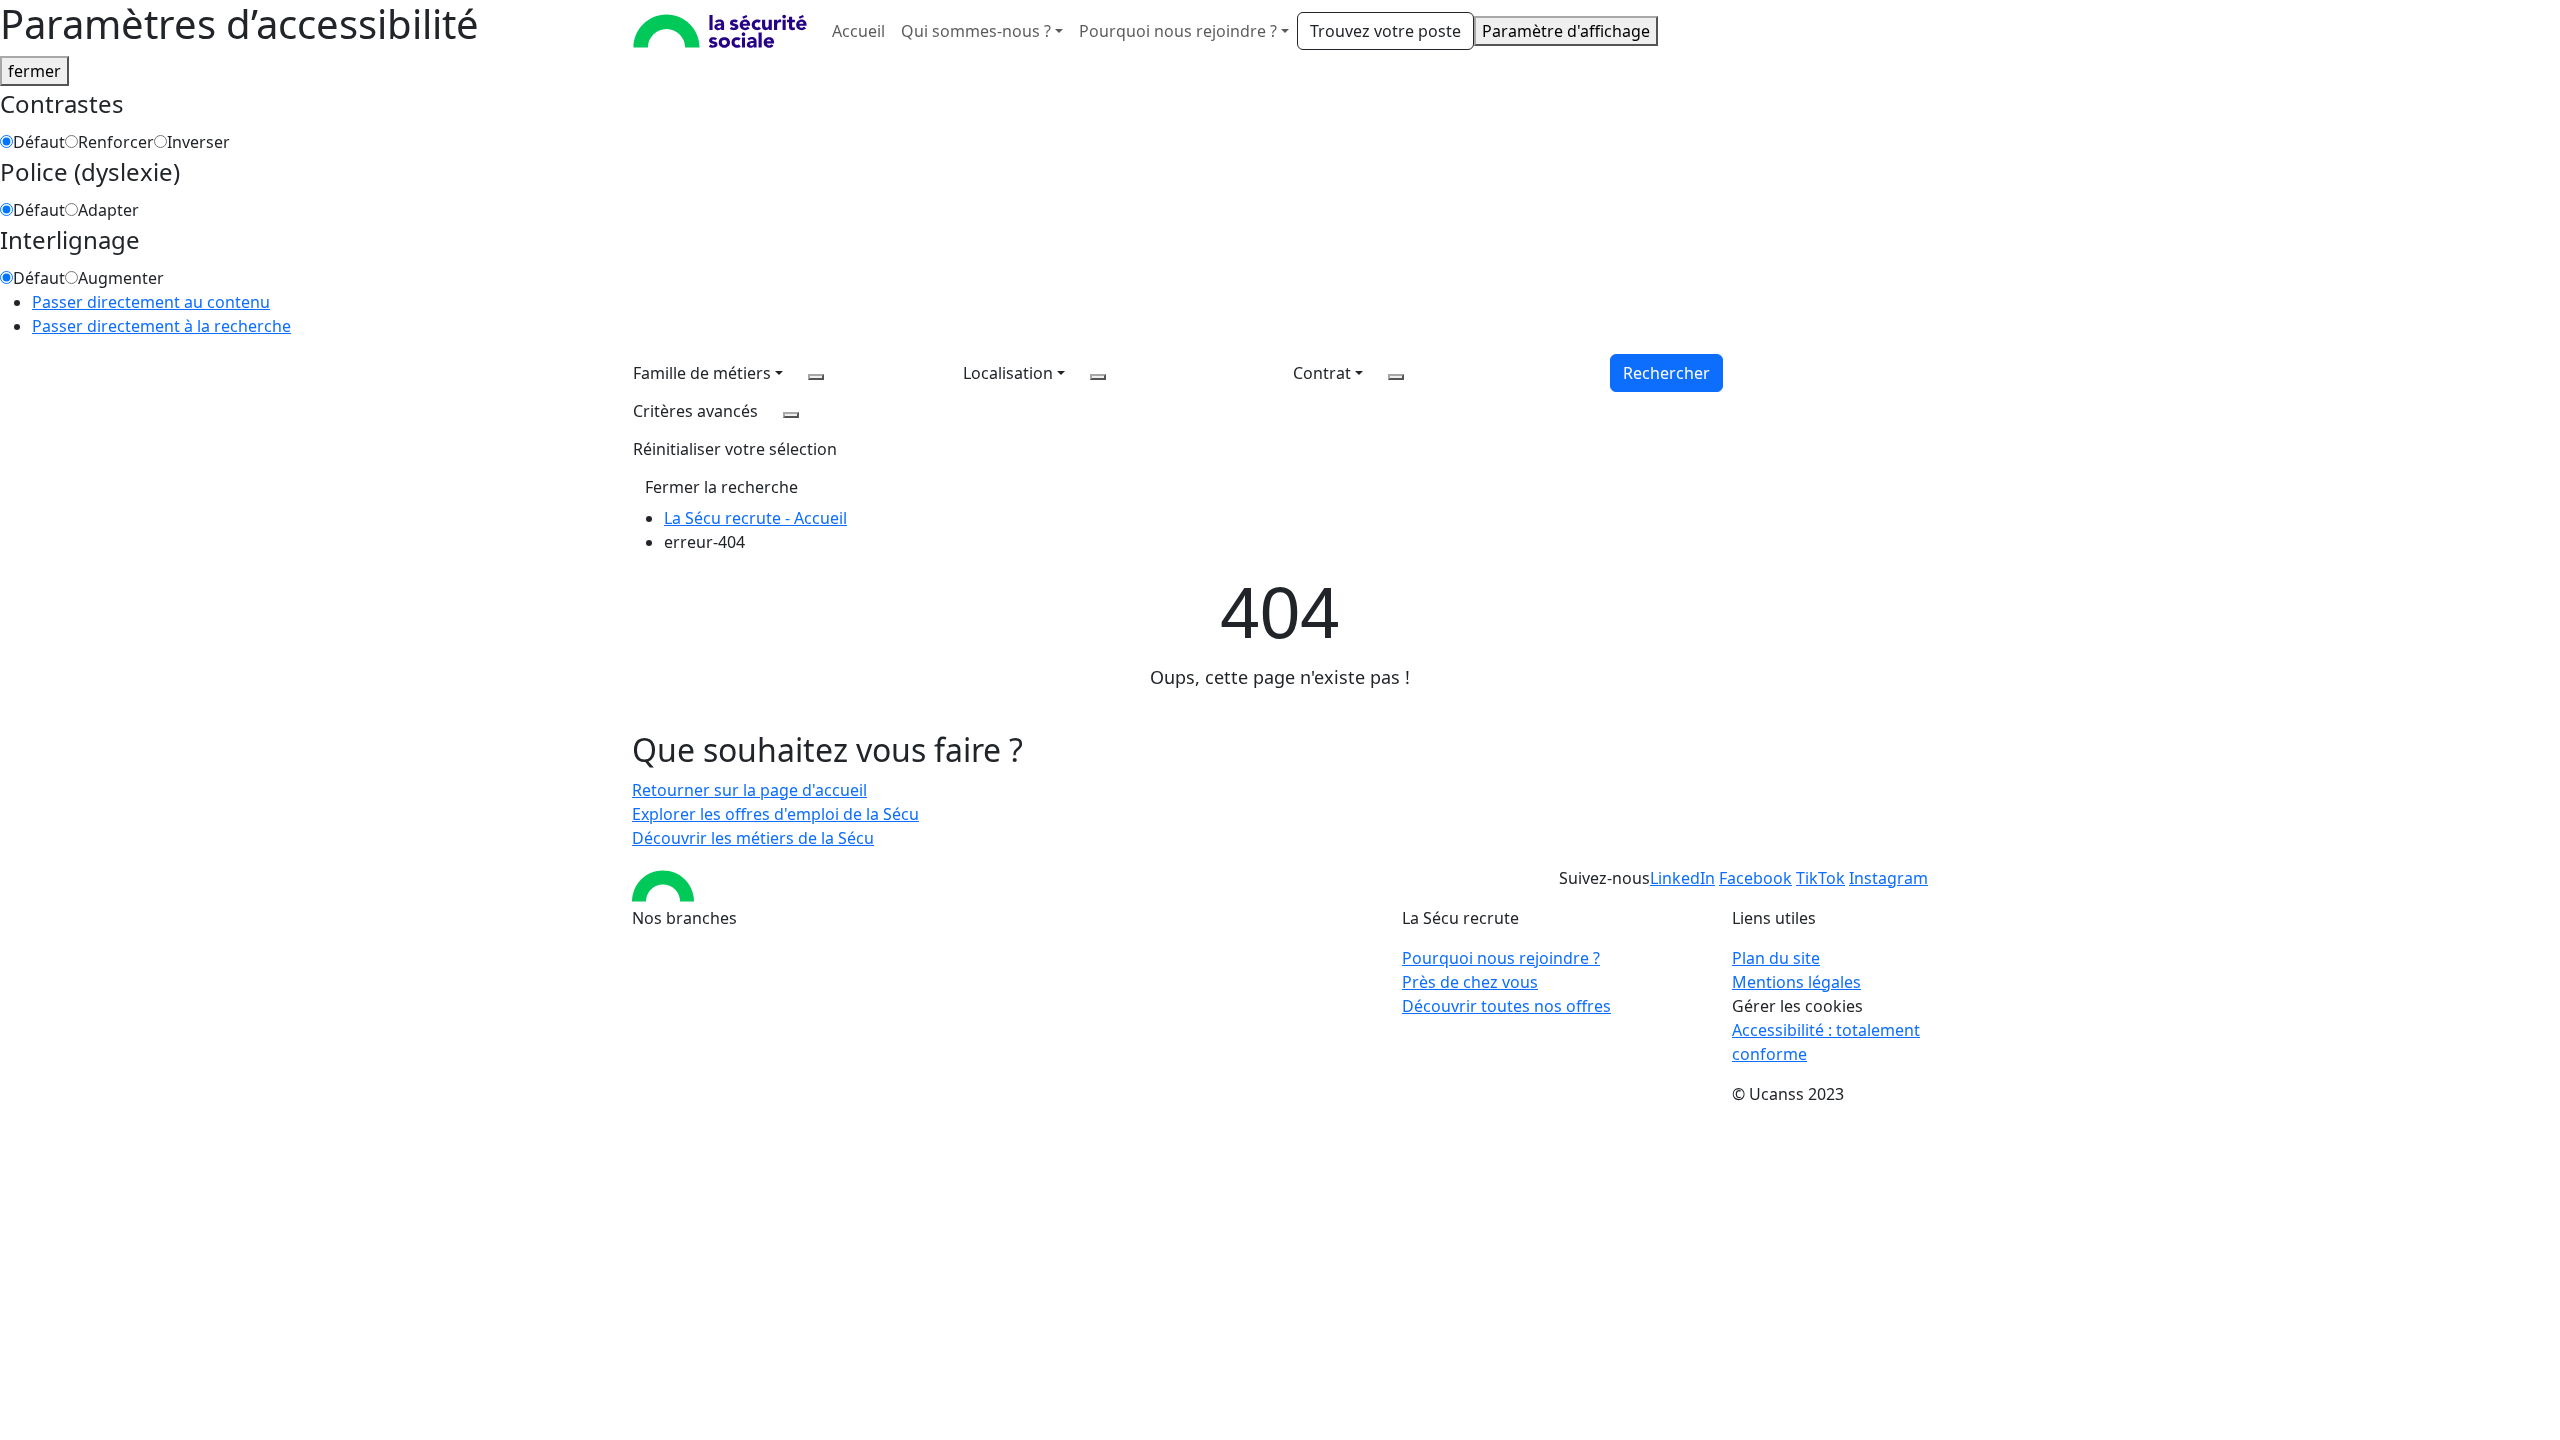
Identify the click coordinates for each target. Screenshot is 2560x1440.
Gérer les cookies (1797, 1006)
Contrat (1322, 373)
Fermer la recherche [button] (721, 487)
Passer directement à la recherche (161, 326)
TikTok (1820, 878)
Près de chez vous (1470, 982)
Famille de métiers (702, 373)
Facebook (1755, 878)
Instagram (1888, 878)
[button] (735, 449)
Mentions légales (1796, 982)
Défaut (39, 142)
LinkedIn (1682, 878)
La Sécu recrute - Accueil (755, 518)
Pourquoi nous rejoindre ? (1501, 958)
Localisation (1008, 373)
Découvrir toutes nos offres (1506, 1006)
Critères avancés (695, 411)
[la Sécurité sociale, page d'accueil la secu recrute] (720, 31)
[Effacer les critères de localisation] (1098, 377)
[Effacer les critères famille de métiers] (816, 377)
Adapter (108, 210)
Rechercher (1666, 373)
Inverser (198, 142)
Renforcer (116, 142)
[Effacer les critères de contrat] (1396, 377)
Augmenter (121, 278)
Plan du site (1776, 958)
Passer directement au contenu (151, 302)
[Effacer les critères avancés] (791, 415)
